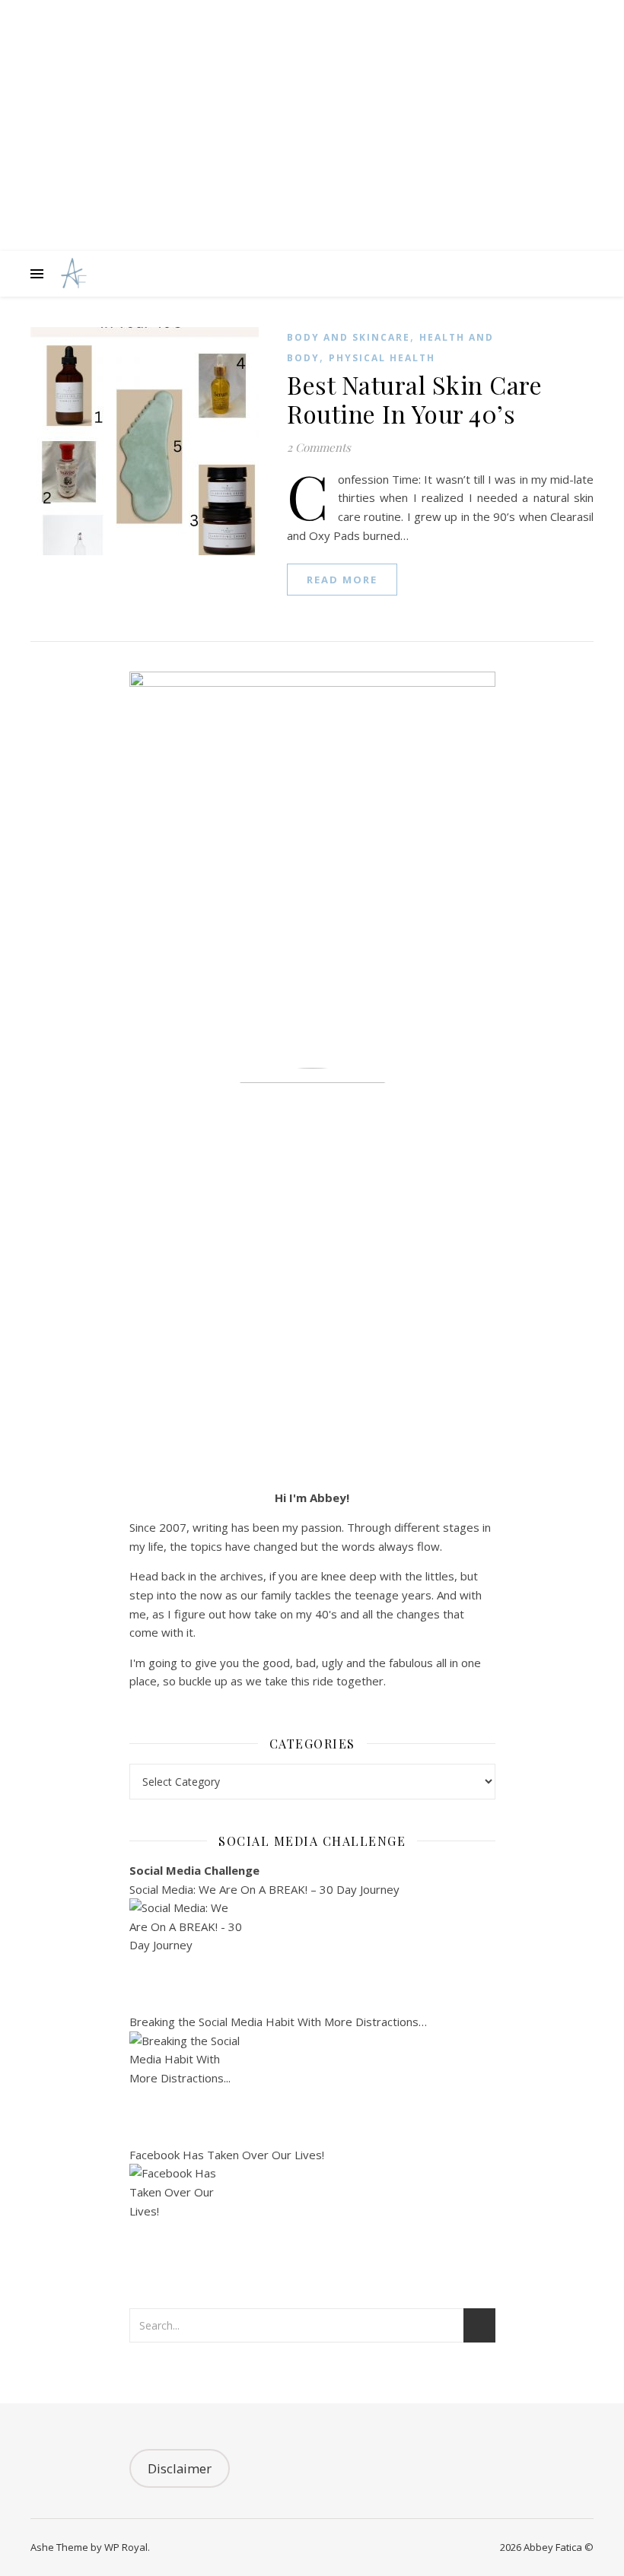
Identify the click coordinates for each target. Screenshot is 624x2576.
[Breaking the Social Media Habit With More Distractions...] (312, 2088)
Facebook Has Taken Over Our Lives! (227, 2155)
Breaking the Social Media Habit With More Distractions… (278, 2022)
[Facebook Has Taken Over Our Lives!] (312, 2221)
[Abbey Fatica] (72, 274)
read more (342, 580)
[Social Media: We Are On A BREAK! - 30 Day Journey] (312, 1955)
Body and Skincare (349, 337)
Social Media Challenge (194, 1870)
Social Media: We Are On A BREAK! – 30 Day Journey (264, 1889)
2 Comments (319, 447)
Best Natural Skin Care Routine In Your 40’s (414, 399)
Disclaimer (180, 2468)
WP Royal (126, 2547)
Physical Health (382, 358)
